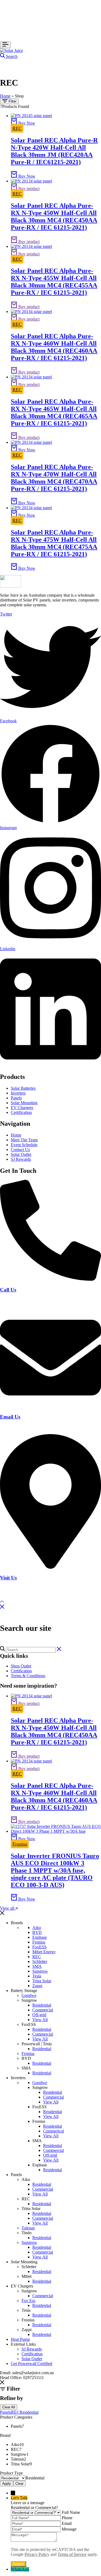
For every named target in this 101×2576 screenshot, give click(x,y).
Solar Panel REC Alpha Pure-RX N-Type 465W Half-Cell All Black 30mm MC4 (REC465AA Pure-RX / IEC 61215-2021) (54, 412)
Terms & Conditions (28, 1676)
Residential (42, 2005)
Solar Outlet (32, 2359)
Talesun (28, 2228)
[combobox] (35, 2478)
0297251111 (10, 1300)
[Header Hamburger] (5, 45)
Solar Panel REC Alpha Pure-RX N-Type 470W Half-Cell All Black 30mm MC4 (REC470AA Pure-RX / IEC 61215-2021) (54, 478)
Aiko (37, 1928)
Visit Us (8, 1578)
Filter (12, 101)
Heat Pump (20, 2339)
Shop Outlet (21, 1666)
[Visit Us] (50, 1567)
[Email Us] (50, 1407)
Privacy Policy (37, 2554)
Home (5, 96)
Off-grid (39, 2015)
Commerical (53, 2131)
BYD (37, 1932)
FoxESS (39, 1947)
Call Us (8, 1290)
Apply (7, 2484)
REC (17, 128)
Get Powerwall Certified (32, 2364)
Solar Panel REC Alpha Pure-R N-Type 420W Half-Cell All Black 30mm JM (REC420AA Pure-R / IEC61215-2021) (54, 151)
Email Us (10, 1417)
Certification (21, 1671)
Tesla (37, 1976)
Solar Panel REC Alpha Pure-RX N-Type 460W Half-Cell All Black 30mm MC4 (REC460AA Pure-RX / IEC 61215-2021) (54, 347)
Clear (19, 2484)
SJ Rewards (32, 2349)
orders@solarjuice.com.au (22, 1427)
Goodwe (29, 1995)
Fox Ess (28, 2301)
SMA (37, 1966)
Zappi (37, 1986)
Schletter (40, 1961)
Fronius (20, 1844)
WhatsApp (20, 2569)
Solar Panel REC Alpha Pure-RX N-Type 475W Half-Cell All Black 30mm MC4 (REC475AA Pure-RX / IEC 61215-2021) (54, 543)
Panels (6, 2412)
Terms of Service (72, 2554)
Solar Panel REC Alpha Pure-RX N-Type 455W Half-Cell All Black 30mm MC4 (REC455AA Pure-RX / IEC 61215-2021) (54, 282)
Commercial (43, 2010)
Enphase (40, 1937)
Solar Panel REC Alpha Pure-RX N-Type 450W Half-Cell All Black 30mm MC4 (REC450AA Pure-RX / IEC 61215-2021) (54, 217)
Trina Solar (42, 1981)
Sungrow (40, 1971)
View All (40, 2020)
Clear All (9, 2407)
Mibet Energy (44, 1952)
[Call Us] (50, 1279)
